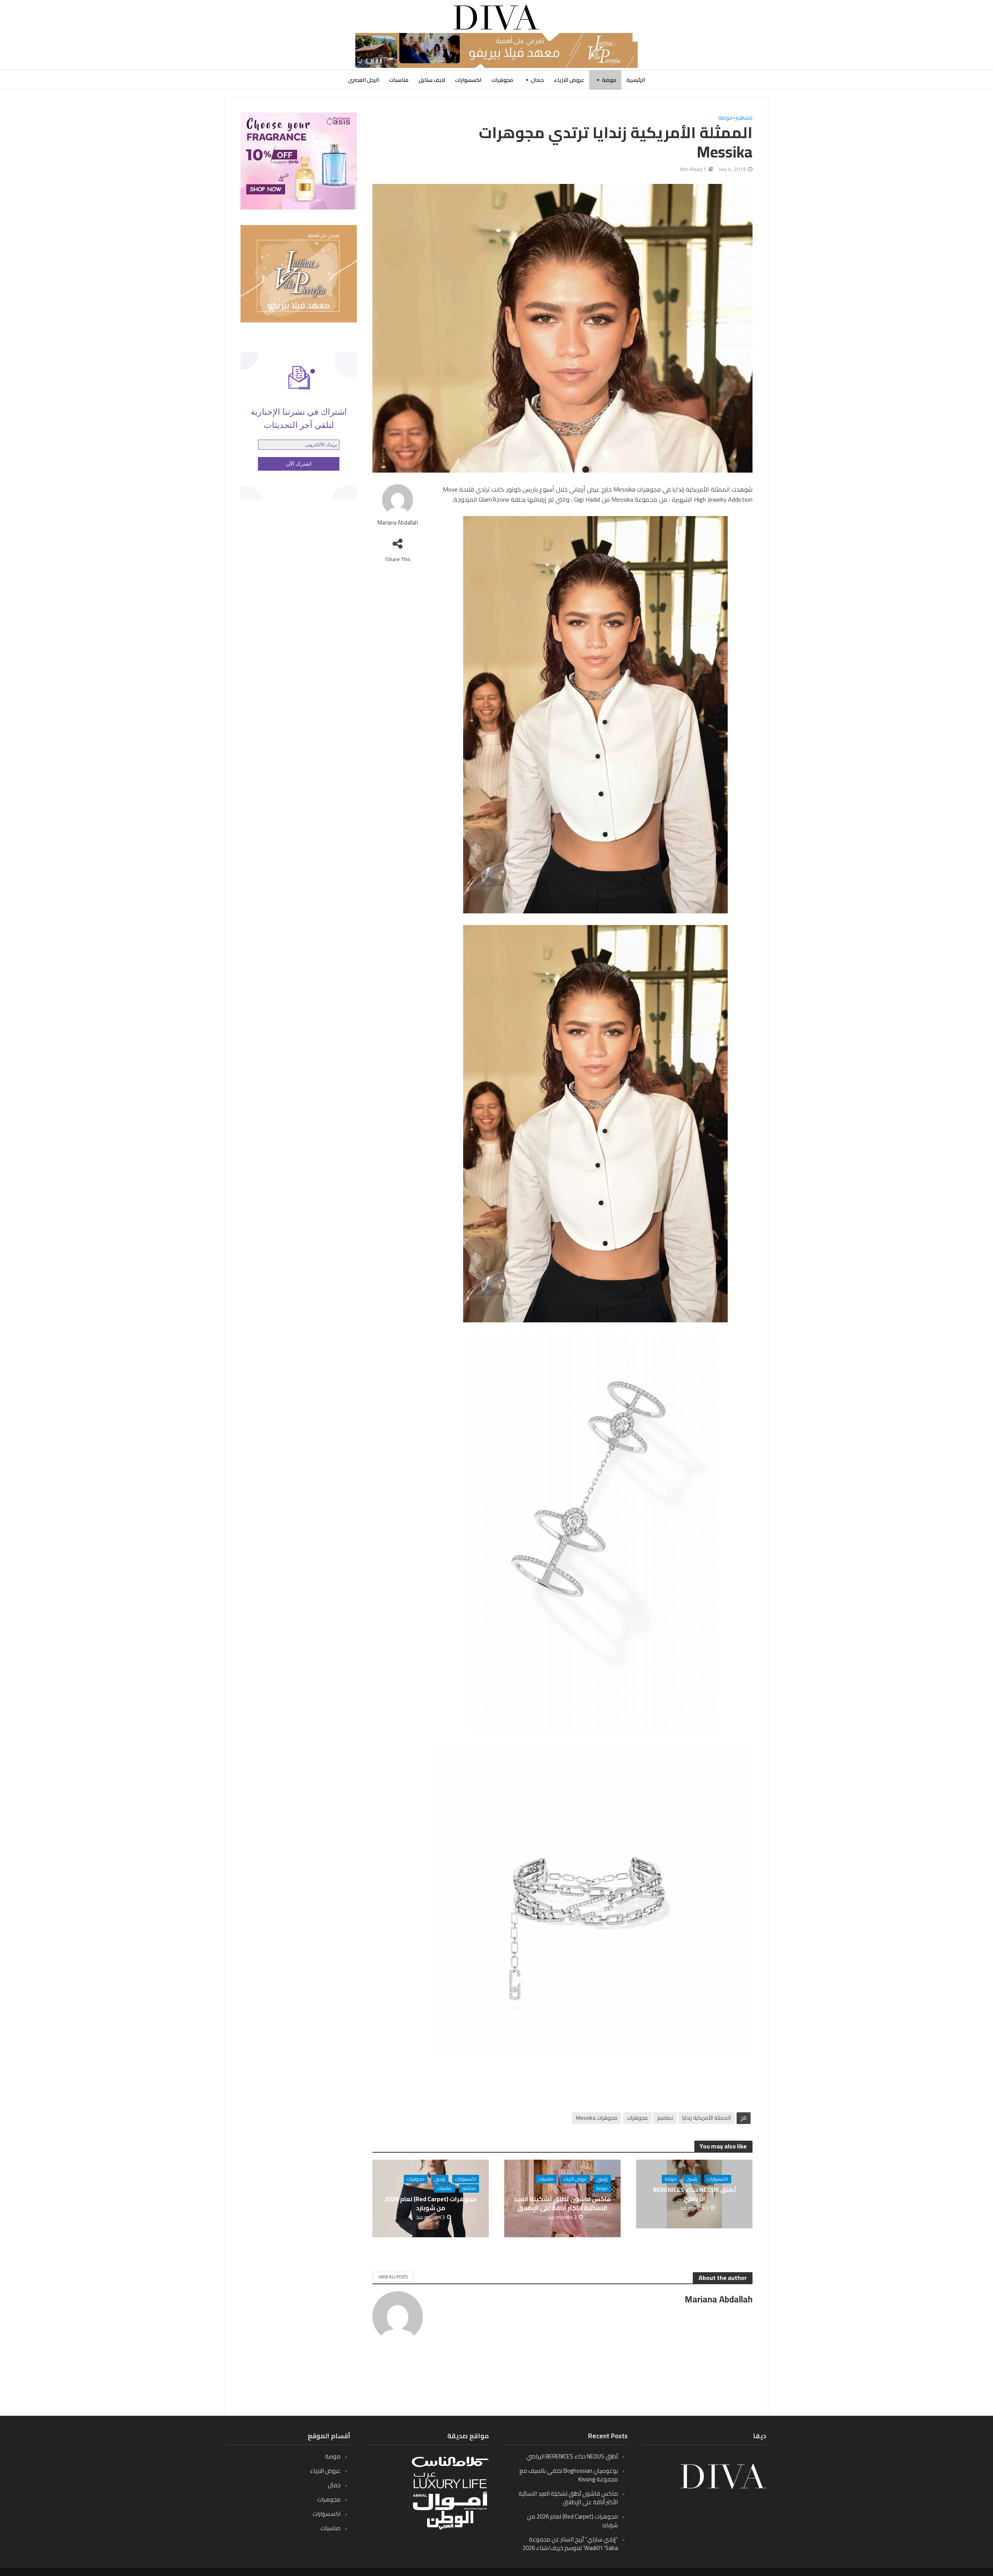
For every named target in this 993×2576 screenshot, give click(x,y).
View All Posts (393, 2277)
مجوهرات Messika (597, 2118)
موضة (609, 80)
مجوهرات (502, 80)
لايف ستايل (432, 80)
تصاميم (665, 2118)
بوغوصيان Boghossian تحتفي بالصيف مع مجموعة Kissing (569, 2475)
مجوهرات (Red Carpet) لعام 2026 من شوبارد (431, 2204)
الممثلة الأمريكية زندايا (707, 2118)
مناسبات (399, 80)
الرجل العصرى (363, 80)
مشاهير (744, 118)
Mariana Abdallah (398, 523)
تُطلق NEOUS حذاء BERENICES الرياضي (695, 2194)
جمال (537, 80)
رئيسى (692, 2179)
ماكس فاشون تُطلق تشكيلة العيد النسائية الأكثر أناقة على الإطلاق (562, 2204)
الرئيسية (636, 80)
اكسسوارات (468, 80)
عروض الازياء (569, 80)
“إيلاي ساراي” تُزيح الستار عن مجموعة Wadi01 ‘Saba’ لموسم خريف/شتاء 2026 (570, 2544)
